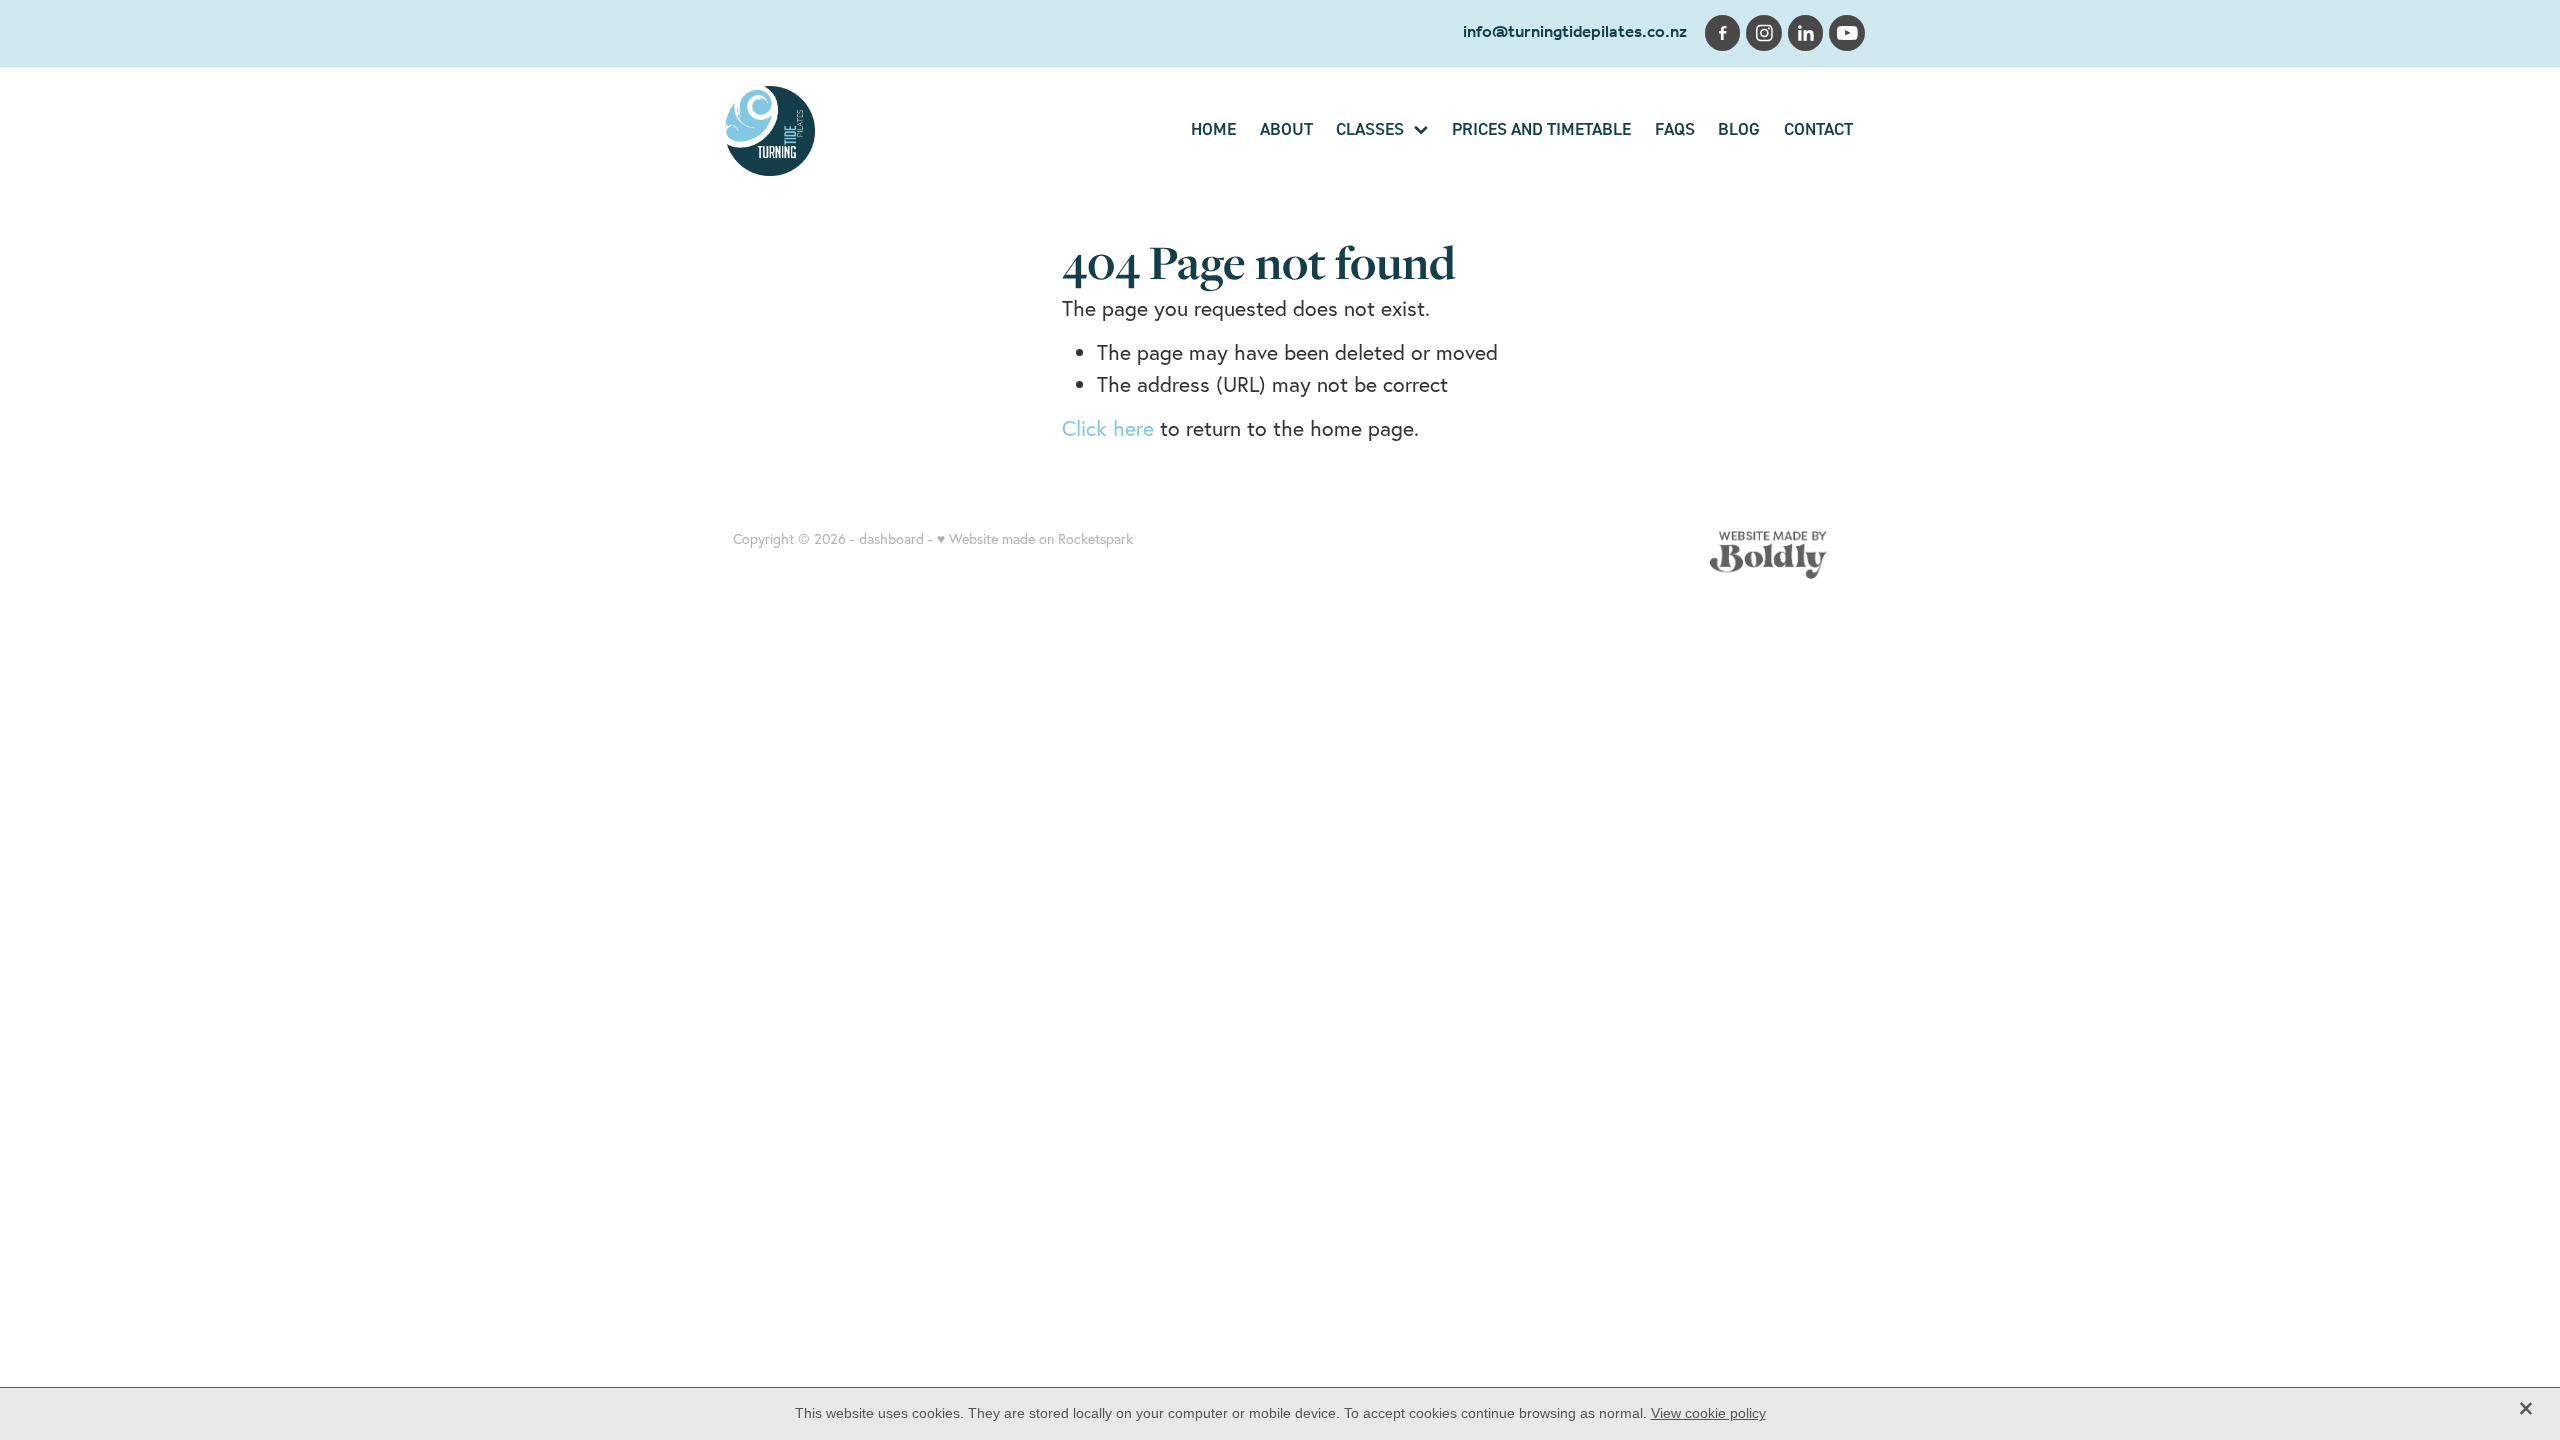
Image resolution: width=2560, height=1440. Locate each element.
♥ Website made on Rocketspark (1035, 539)
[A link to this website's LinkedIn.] (1806, 33)
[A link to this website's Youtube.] (1847, 33)
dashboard (891, 539)
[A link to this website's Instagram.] (1764, 33)
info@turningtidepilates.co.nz (1575, 32)
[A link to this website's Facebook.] (1723, 33)
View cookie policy (1708, 1413)
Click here (1108, 428)
